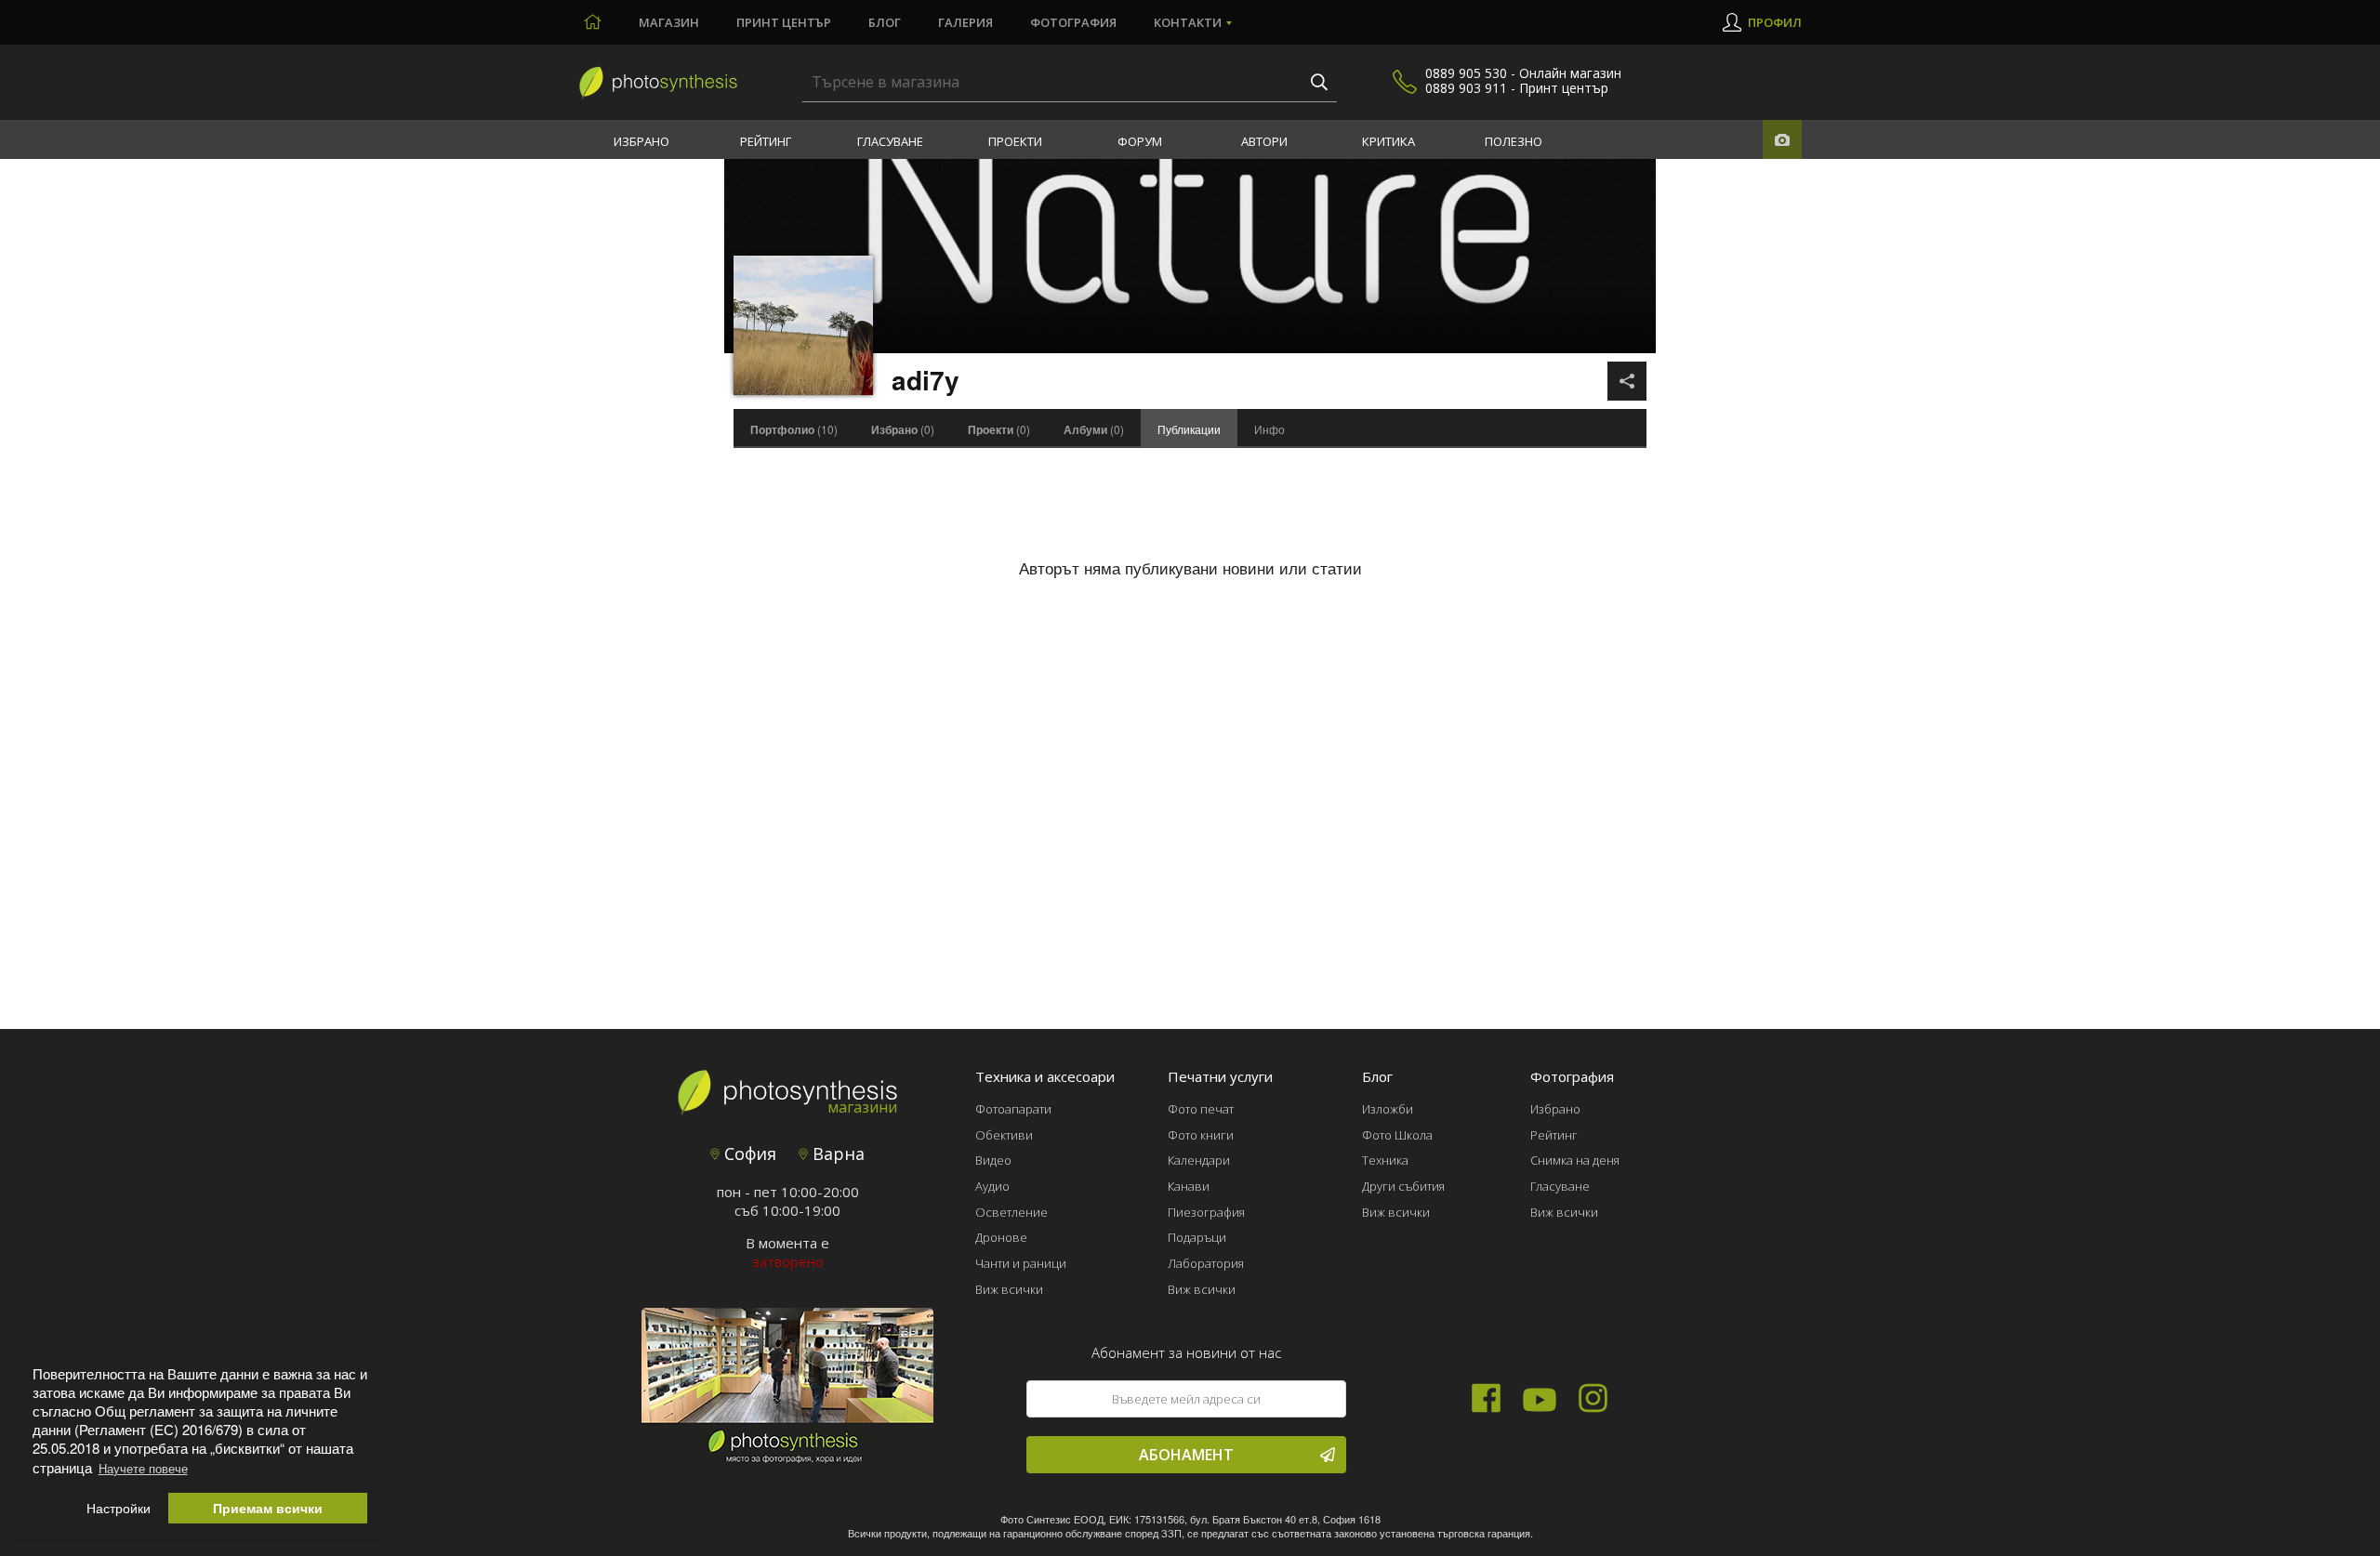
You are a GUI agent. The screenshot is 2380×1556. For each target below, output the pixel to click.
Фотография (1073, 22)
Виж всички (1009, 1289)
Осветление (1011, 1212)
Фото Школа (1397, 1135)
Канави (1189, 1186)
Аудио (992, 1186)
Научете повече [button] (143, 1468)
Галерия (965, 22)
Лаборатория (1206, 1263)
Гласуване (890, 141)
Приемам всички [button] (268, 1508)
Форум (1140, 141)
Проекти (1015, 141)
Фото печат (1201, 1109)
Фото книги (1201, 1135)
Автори (1264, 141)
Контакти (1188, 22)
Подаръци (1197, 1237)
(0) (903, 429)
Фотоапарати (1013, 1109)
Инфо (1269, 429)
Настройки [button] (119, 1508)
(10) (794, 429)
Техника (1385, 1160)
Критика (1388, 141)
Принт (784, 22)
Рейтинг (766, 141)
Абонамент (1186, 1455)
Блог (885, 22)
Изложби (1388, 1109)
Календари (1199, 1160)
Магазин (669, 22)
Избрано (641, 141)
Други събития (1403, 1186)
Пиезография (1206, 1212)
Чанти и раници (1021, 1263)
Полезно (1514, 141)
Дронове (1001, 1237)
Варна (836, 1154)
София (748, 1154)
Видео (993, 1160)
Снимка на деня (1575, 1160)
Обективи (1004, 1135)
